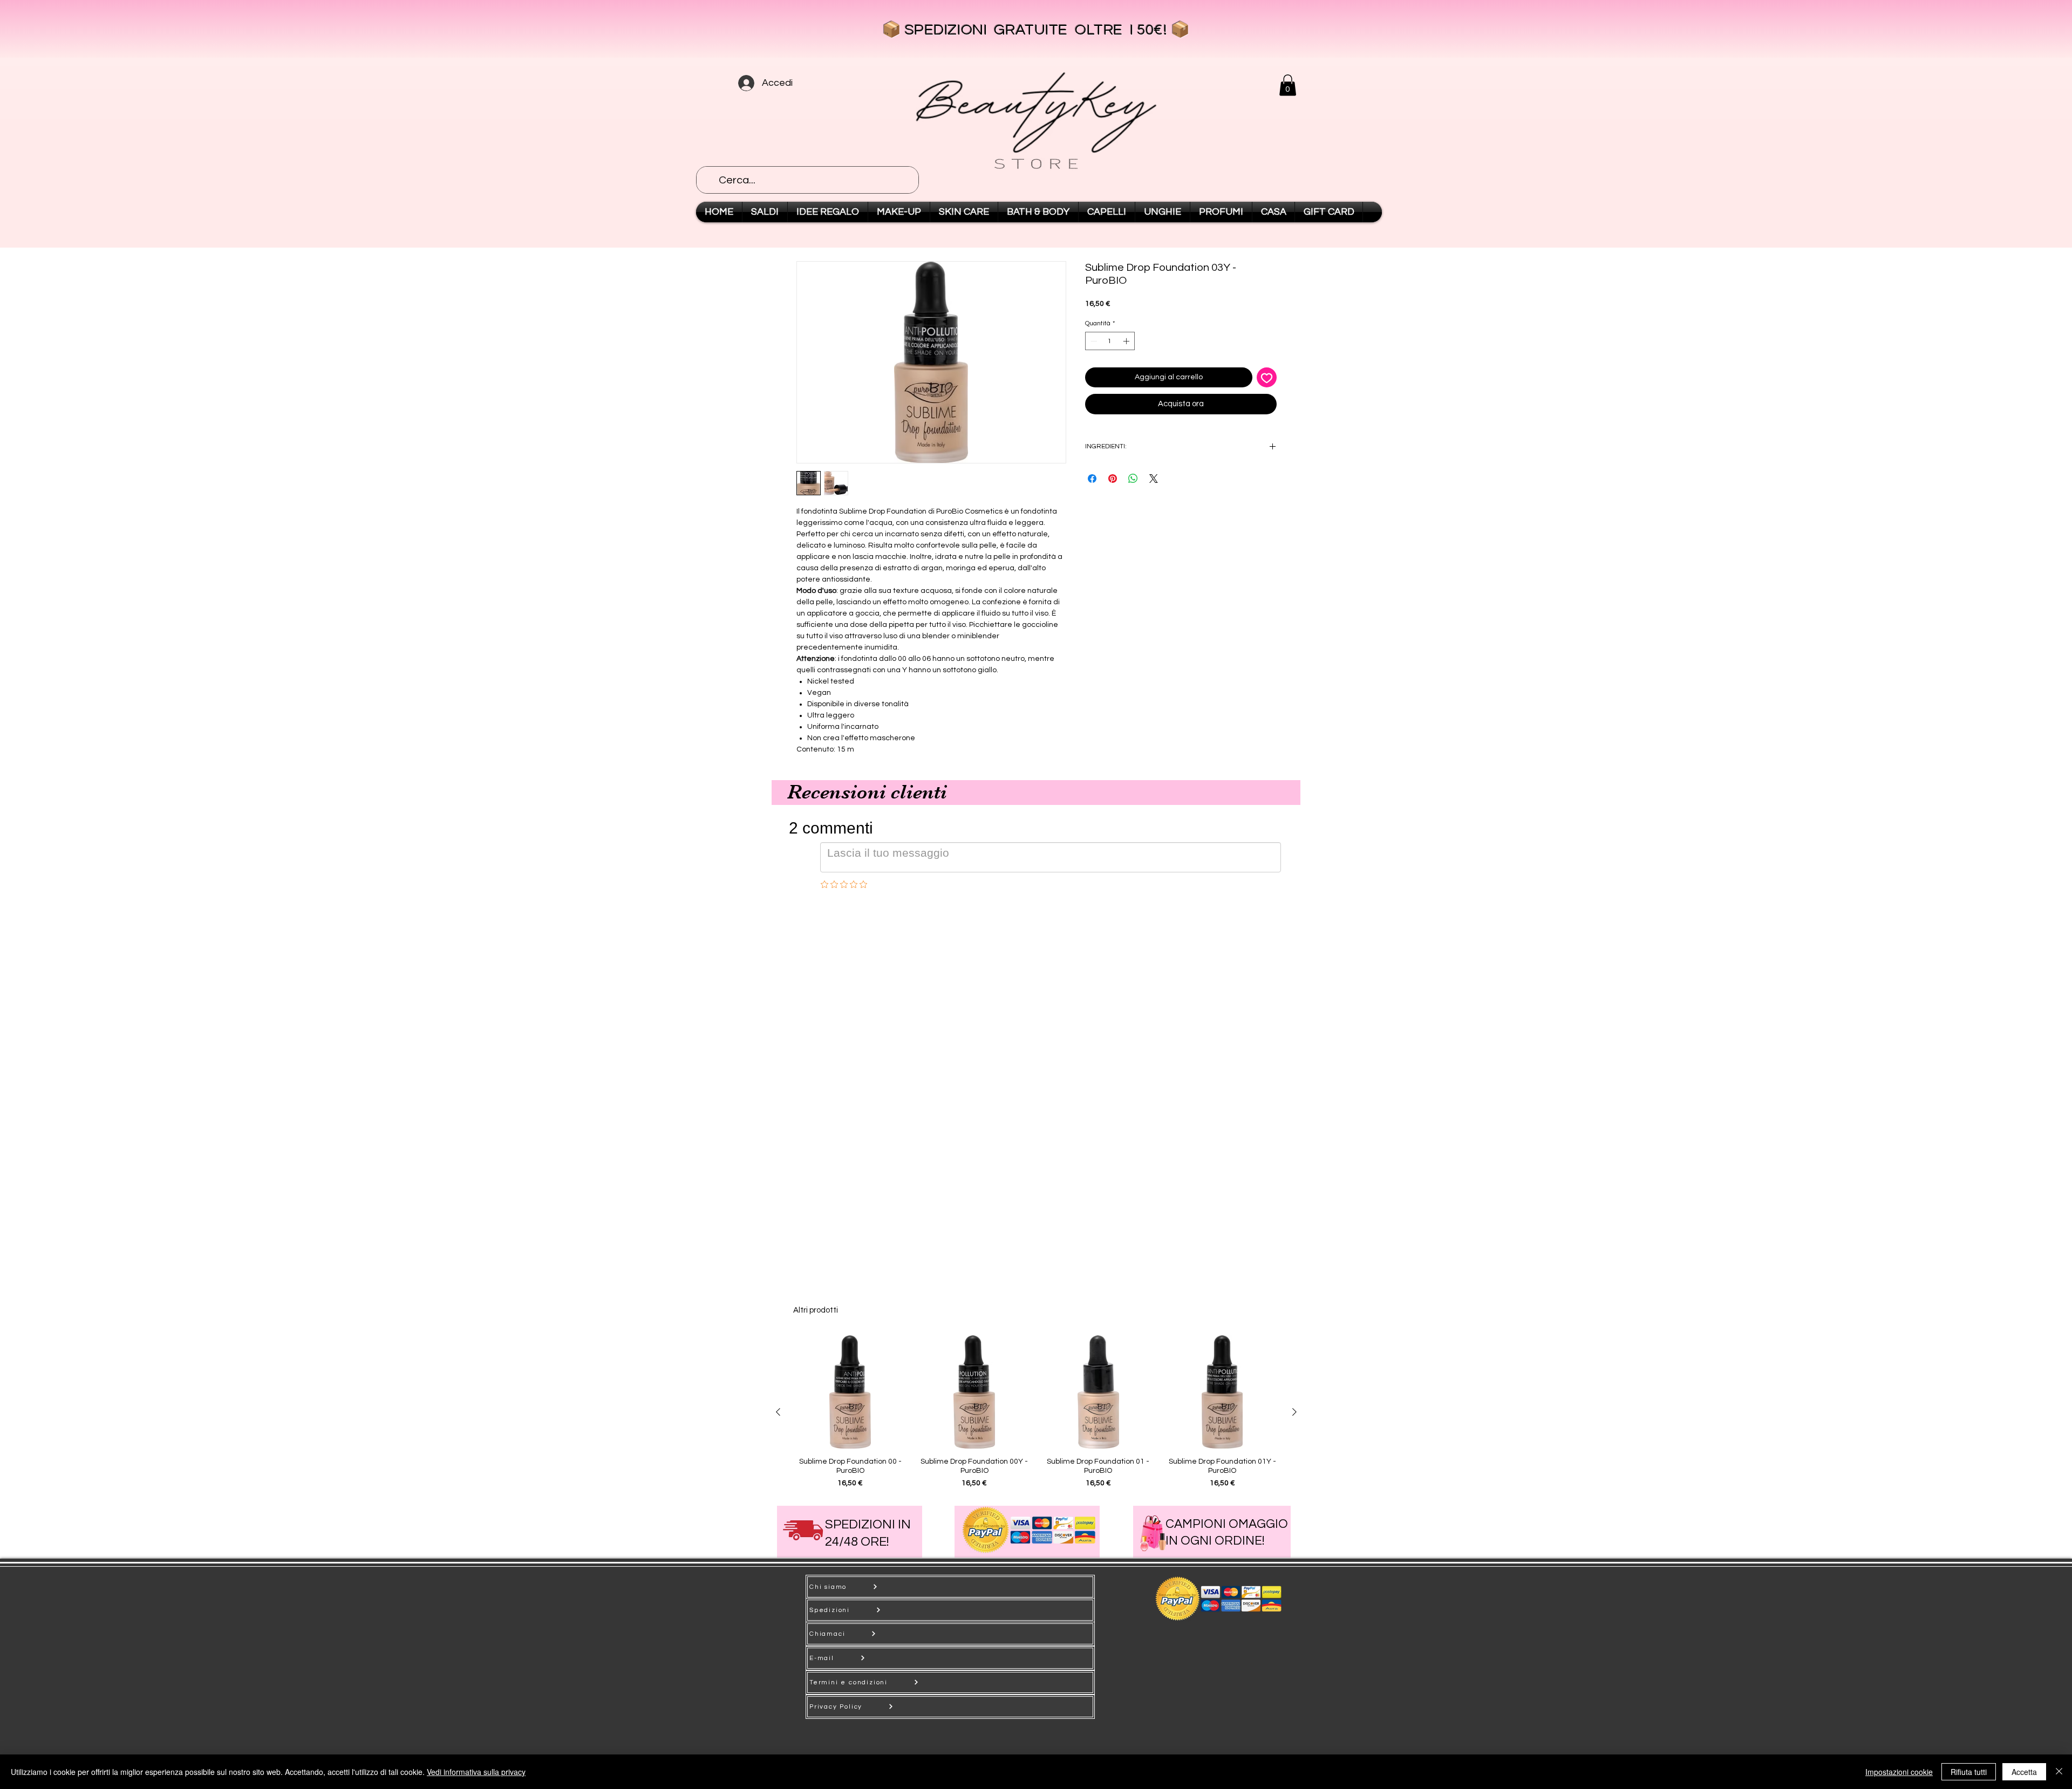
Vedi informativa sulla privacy (476, 1772)
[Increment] (1127, 341)
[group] (1036, 1412)
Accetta (2024, 1772)
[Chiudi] (2059, 1772)
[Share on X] (1154, 479)
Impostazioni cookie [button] (1899, 1772)
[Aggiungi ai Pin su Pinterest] (1113, 479)
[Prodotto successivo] (1294, 1412)
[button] (1288, 85)
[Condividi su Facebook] (1092, 479)
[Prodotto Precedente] (778, 1412)
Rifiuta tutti (1969, 1772)
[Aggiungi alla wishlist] (1267, 377)
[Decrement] (1093, 341)
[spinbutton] (1110, 341)
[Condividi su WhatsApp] (1133, 479)
